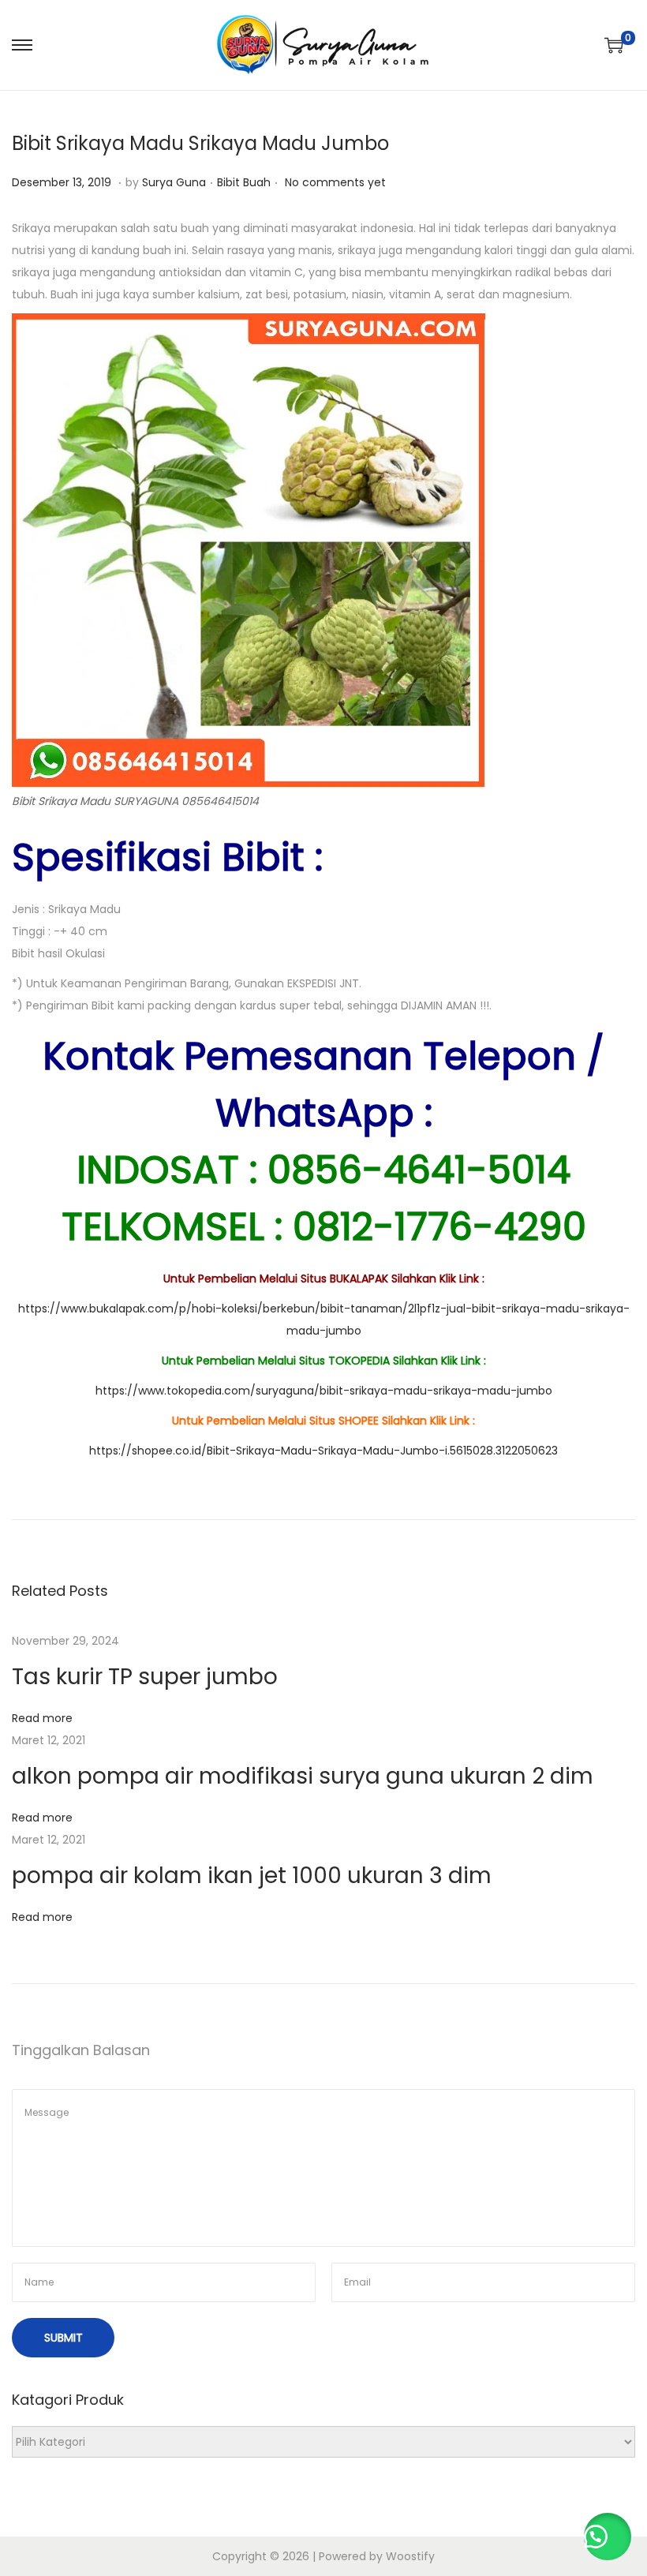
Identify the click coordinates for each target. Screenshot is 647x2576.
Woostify (410, 2556)
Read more (42, 1718)
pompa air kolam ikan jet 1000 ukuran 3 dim (252, 1876)
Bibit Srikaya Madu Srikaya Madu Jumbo (200, 143)
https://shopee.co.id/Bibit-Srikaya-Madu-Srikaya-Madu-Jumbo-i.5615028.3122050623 (323, 1451)
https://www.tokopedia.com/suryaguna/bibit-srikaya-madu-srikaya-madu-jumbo (324, 1391)
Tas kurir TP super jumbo (145, 1677)
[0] (614, 45)
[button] (608, 2537)
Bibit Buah (244, 182)
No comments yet (335, 182)
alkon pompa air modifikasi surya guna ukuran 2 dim (303, 1776)
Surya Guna (174, 182)
